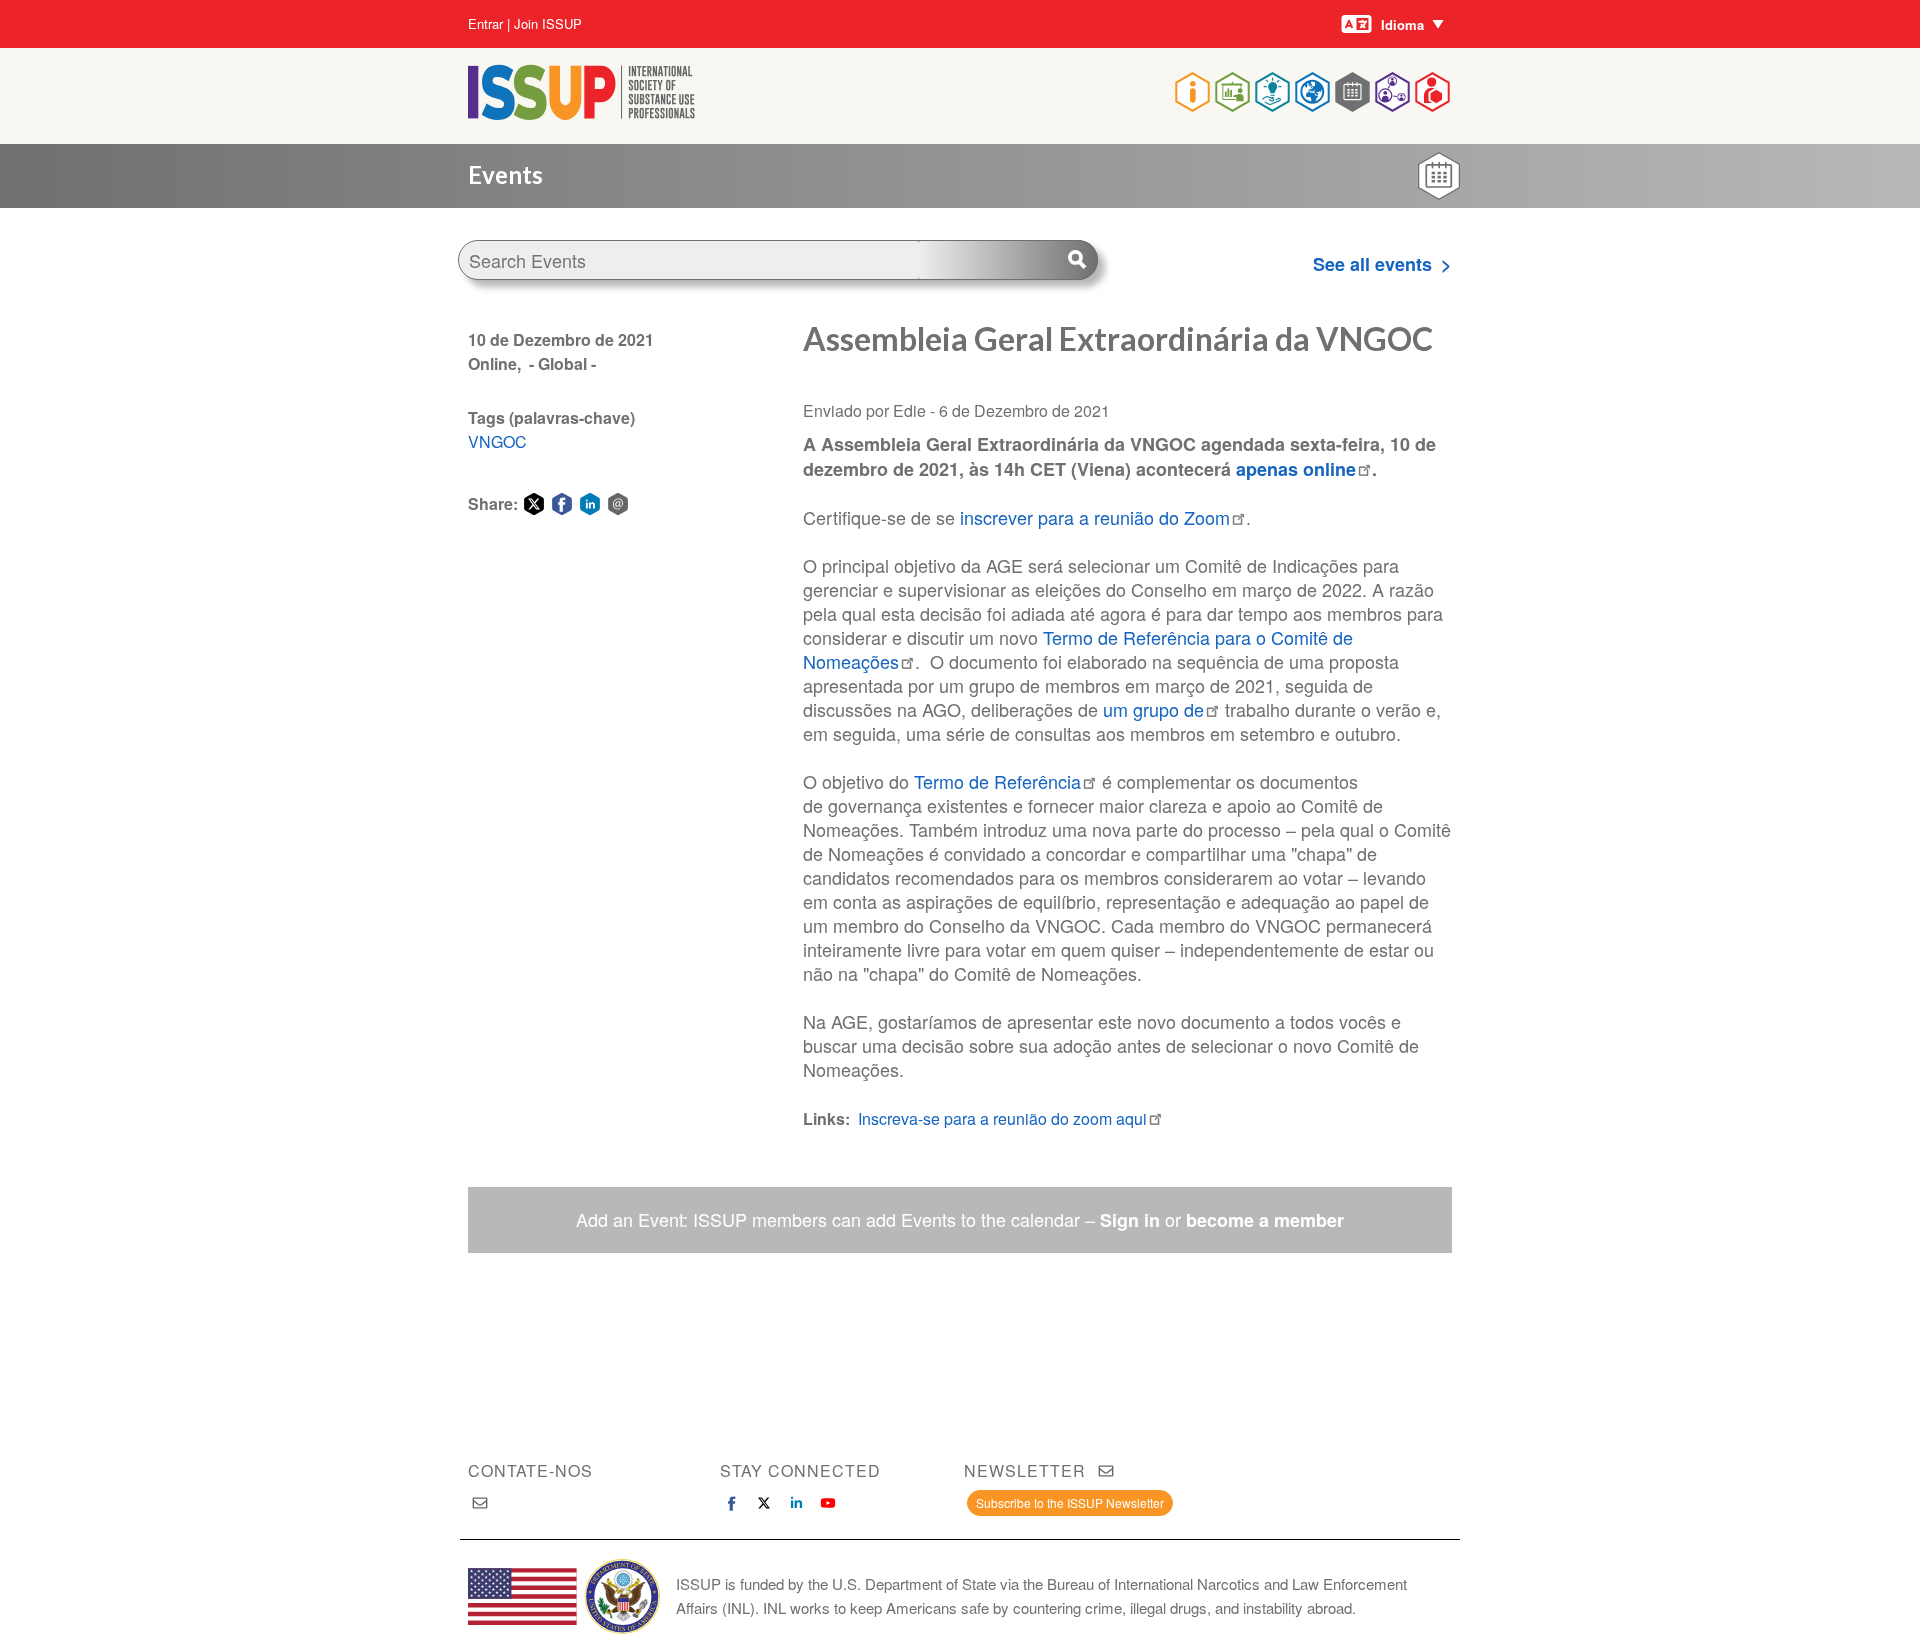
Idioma (1402, 24)
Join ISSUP (548, 24)
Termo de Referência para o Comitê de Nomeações (1078, 649)
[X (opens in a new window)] (764, 1503)
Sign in (1130, 1220)
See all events (1372, 264)
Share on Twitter (534, 504)
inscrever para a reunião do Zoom (1095, 517)
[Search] (1008, 260)
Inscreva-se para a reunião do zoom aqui (1002, 1118)
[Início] (581, 113)
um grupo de (1153, 709)
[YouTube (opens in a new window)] (828, 1503)
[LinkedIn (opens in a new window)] (796, 1503)
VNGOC (497, 441)
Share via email (618, 504)
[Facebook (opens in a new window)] (732, 1503)
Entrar (485, 24)
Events (505, 174)
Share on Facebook (562, 504)
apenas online (1296, 469)
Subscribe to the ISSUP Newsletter (1070, 1502)
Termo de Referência (997, 781)
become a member (1265, 1220)
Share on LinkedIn (590, 504)
